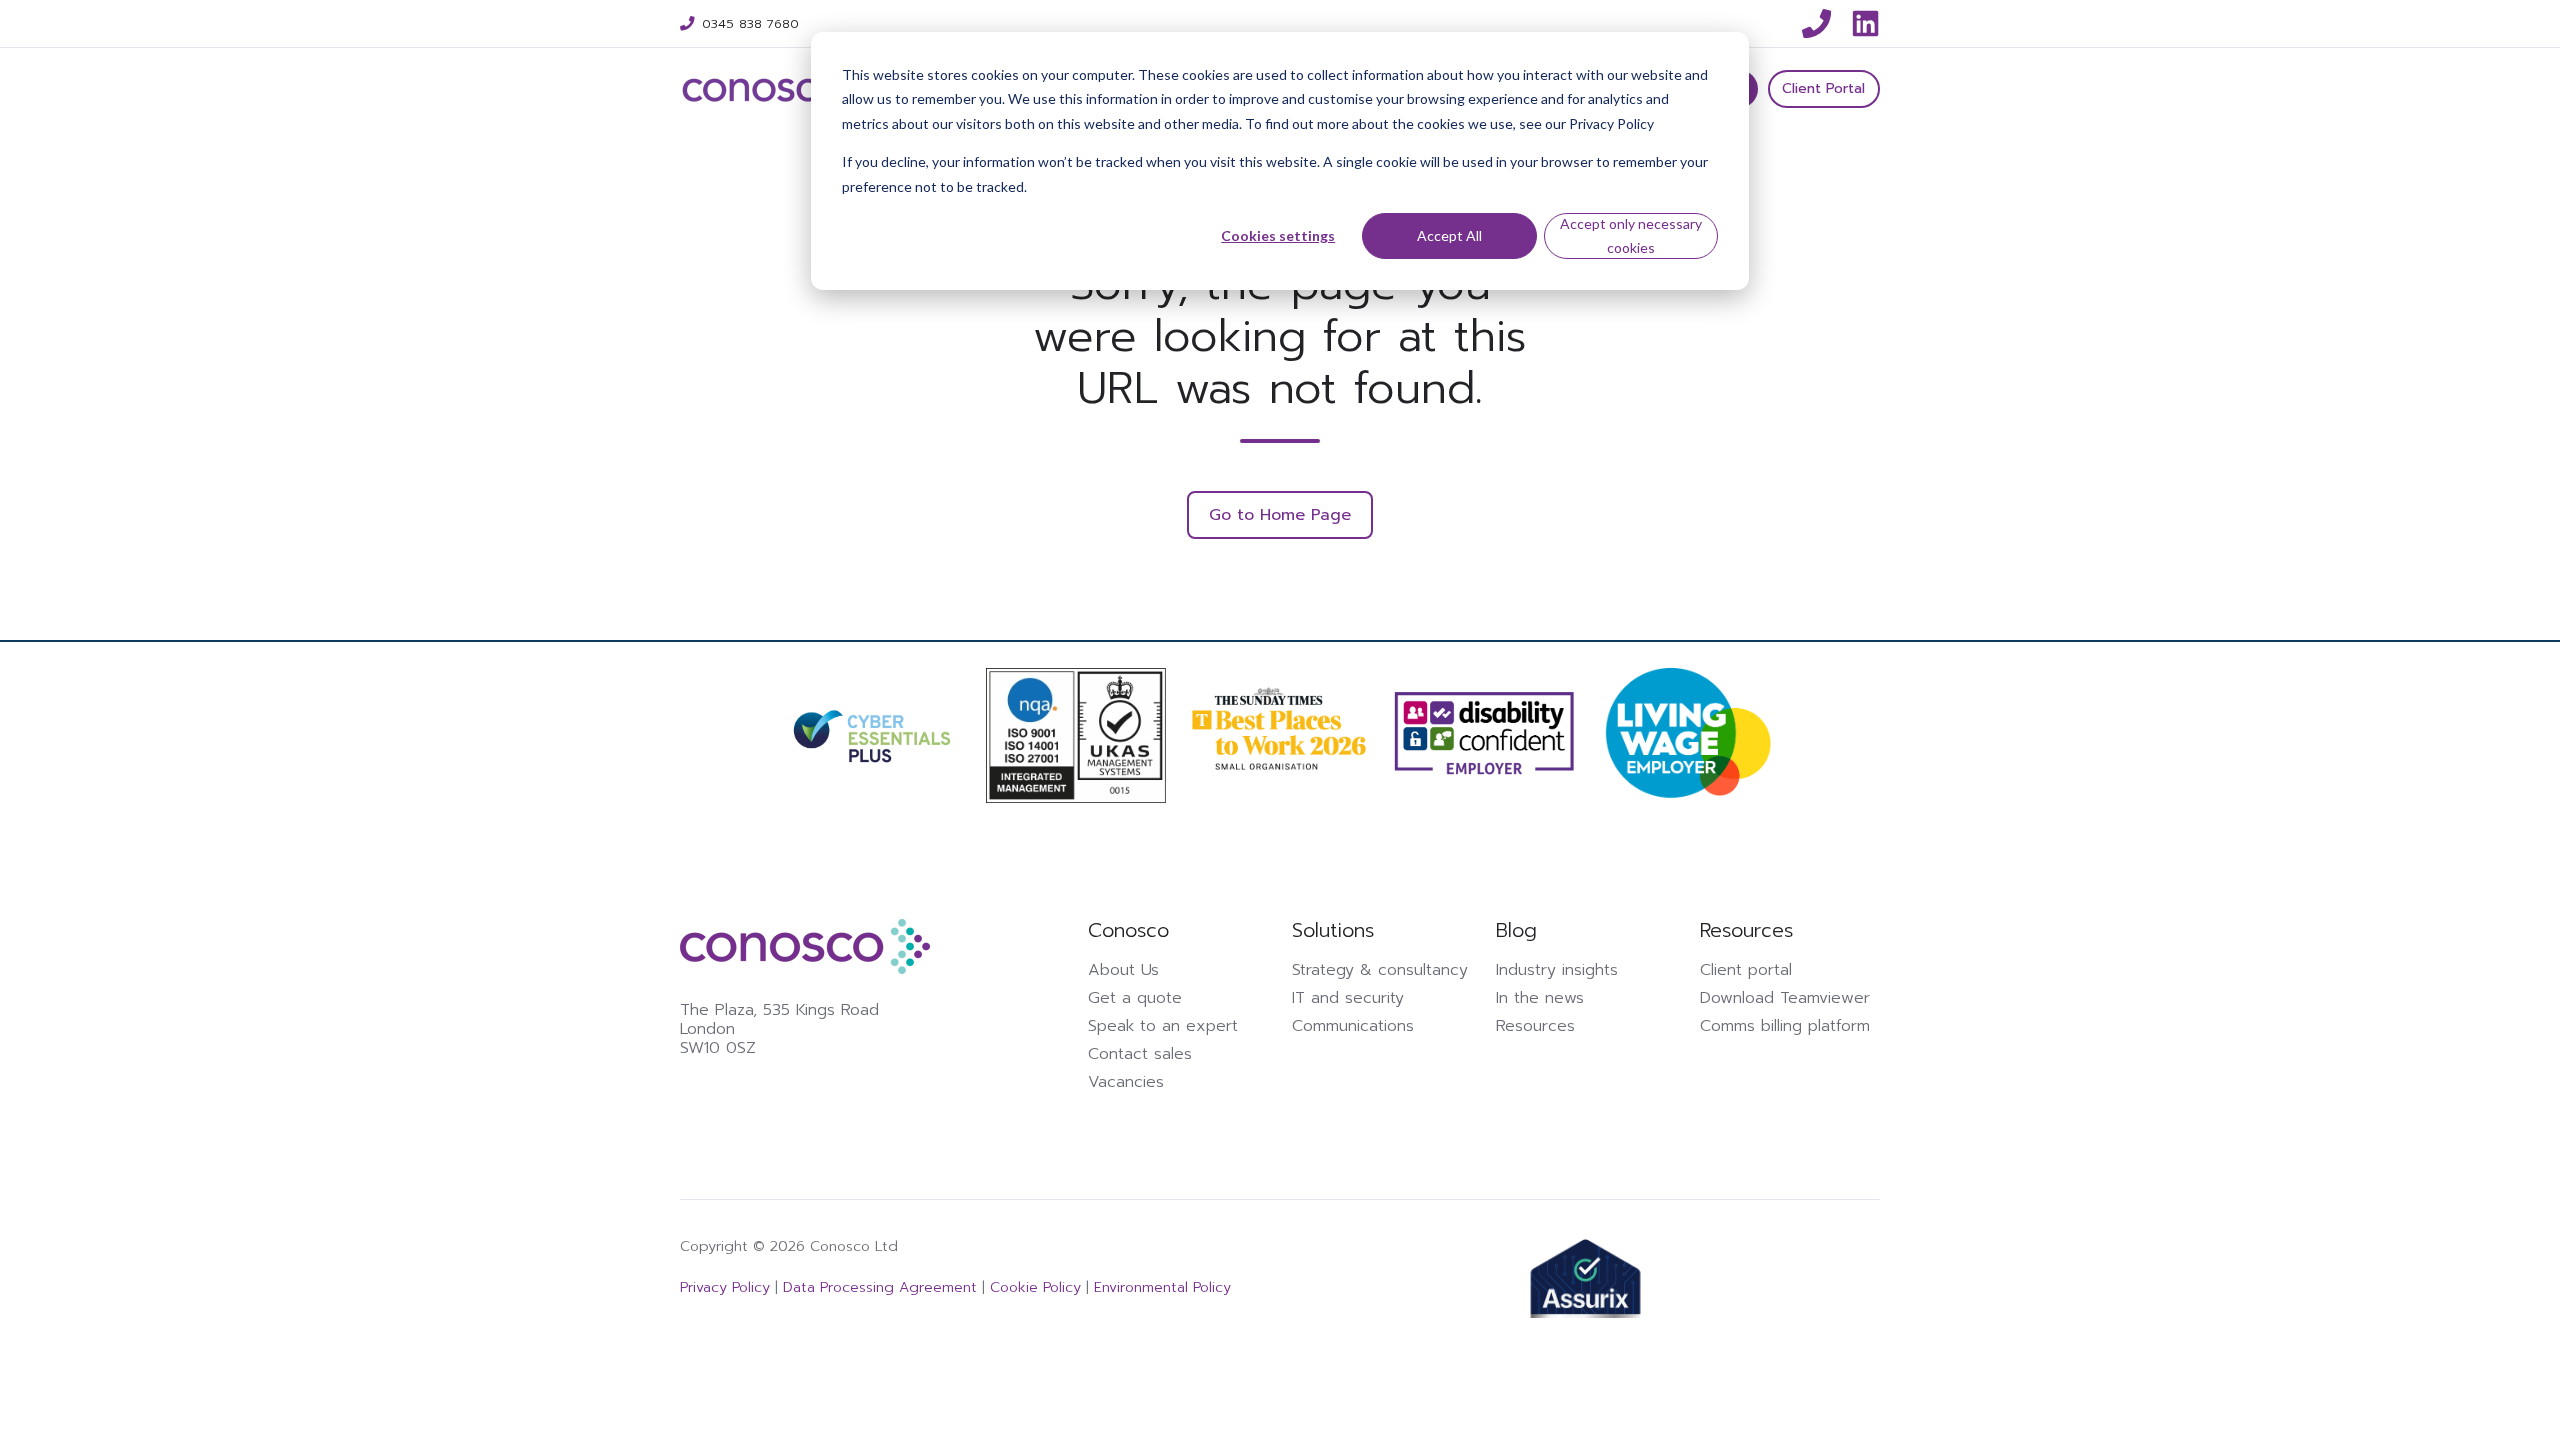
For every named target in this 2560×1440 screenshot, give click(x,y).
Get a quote (1135, 998)
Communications (1353, 1026)
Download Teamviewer (1785, 998)
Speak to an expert (1163, 1026)
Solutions (1333, 930)
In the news (1540, 998)
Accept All (1449, 235)
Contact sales (1140, 1054)
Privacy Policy (727, 1287)
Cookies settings (1278, 235)
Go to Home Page (1280, 515)
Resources (1535, 1026)
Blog (1516, 930)
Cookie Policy (1035, 1287)
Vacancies (1126, 1082)
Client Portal (1823, 88)
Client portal (1746, 970)
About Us (1123, 970)
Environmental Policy (1162, 1287)
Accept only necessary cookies (1631, 236)
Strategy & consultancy (1380, 970)
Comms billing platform (1785, 1026)
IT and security (1348, 998)
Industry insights (1557, 970)
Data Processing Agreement (877, 1287)
